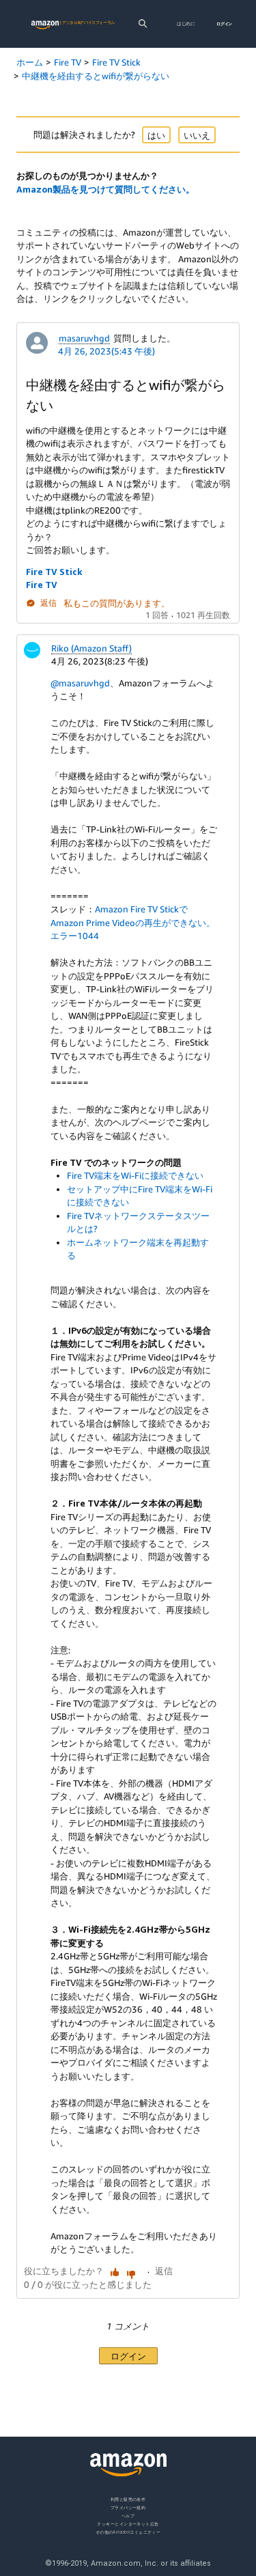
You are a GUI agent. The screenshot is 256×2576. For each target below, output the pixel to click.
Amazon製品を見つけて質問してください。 (105, 189)
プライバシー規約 (128, 2507)
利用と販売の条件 (128, 2499)
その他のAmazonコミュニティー (128, 2532)
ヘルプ (128, 2516)
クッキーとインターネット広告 (128, 2524)
